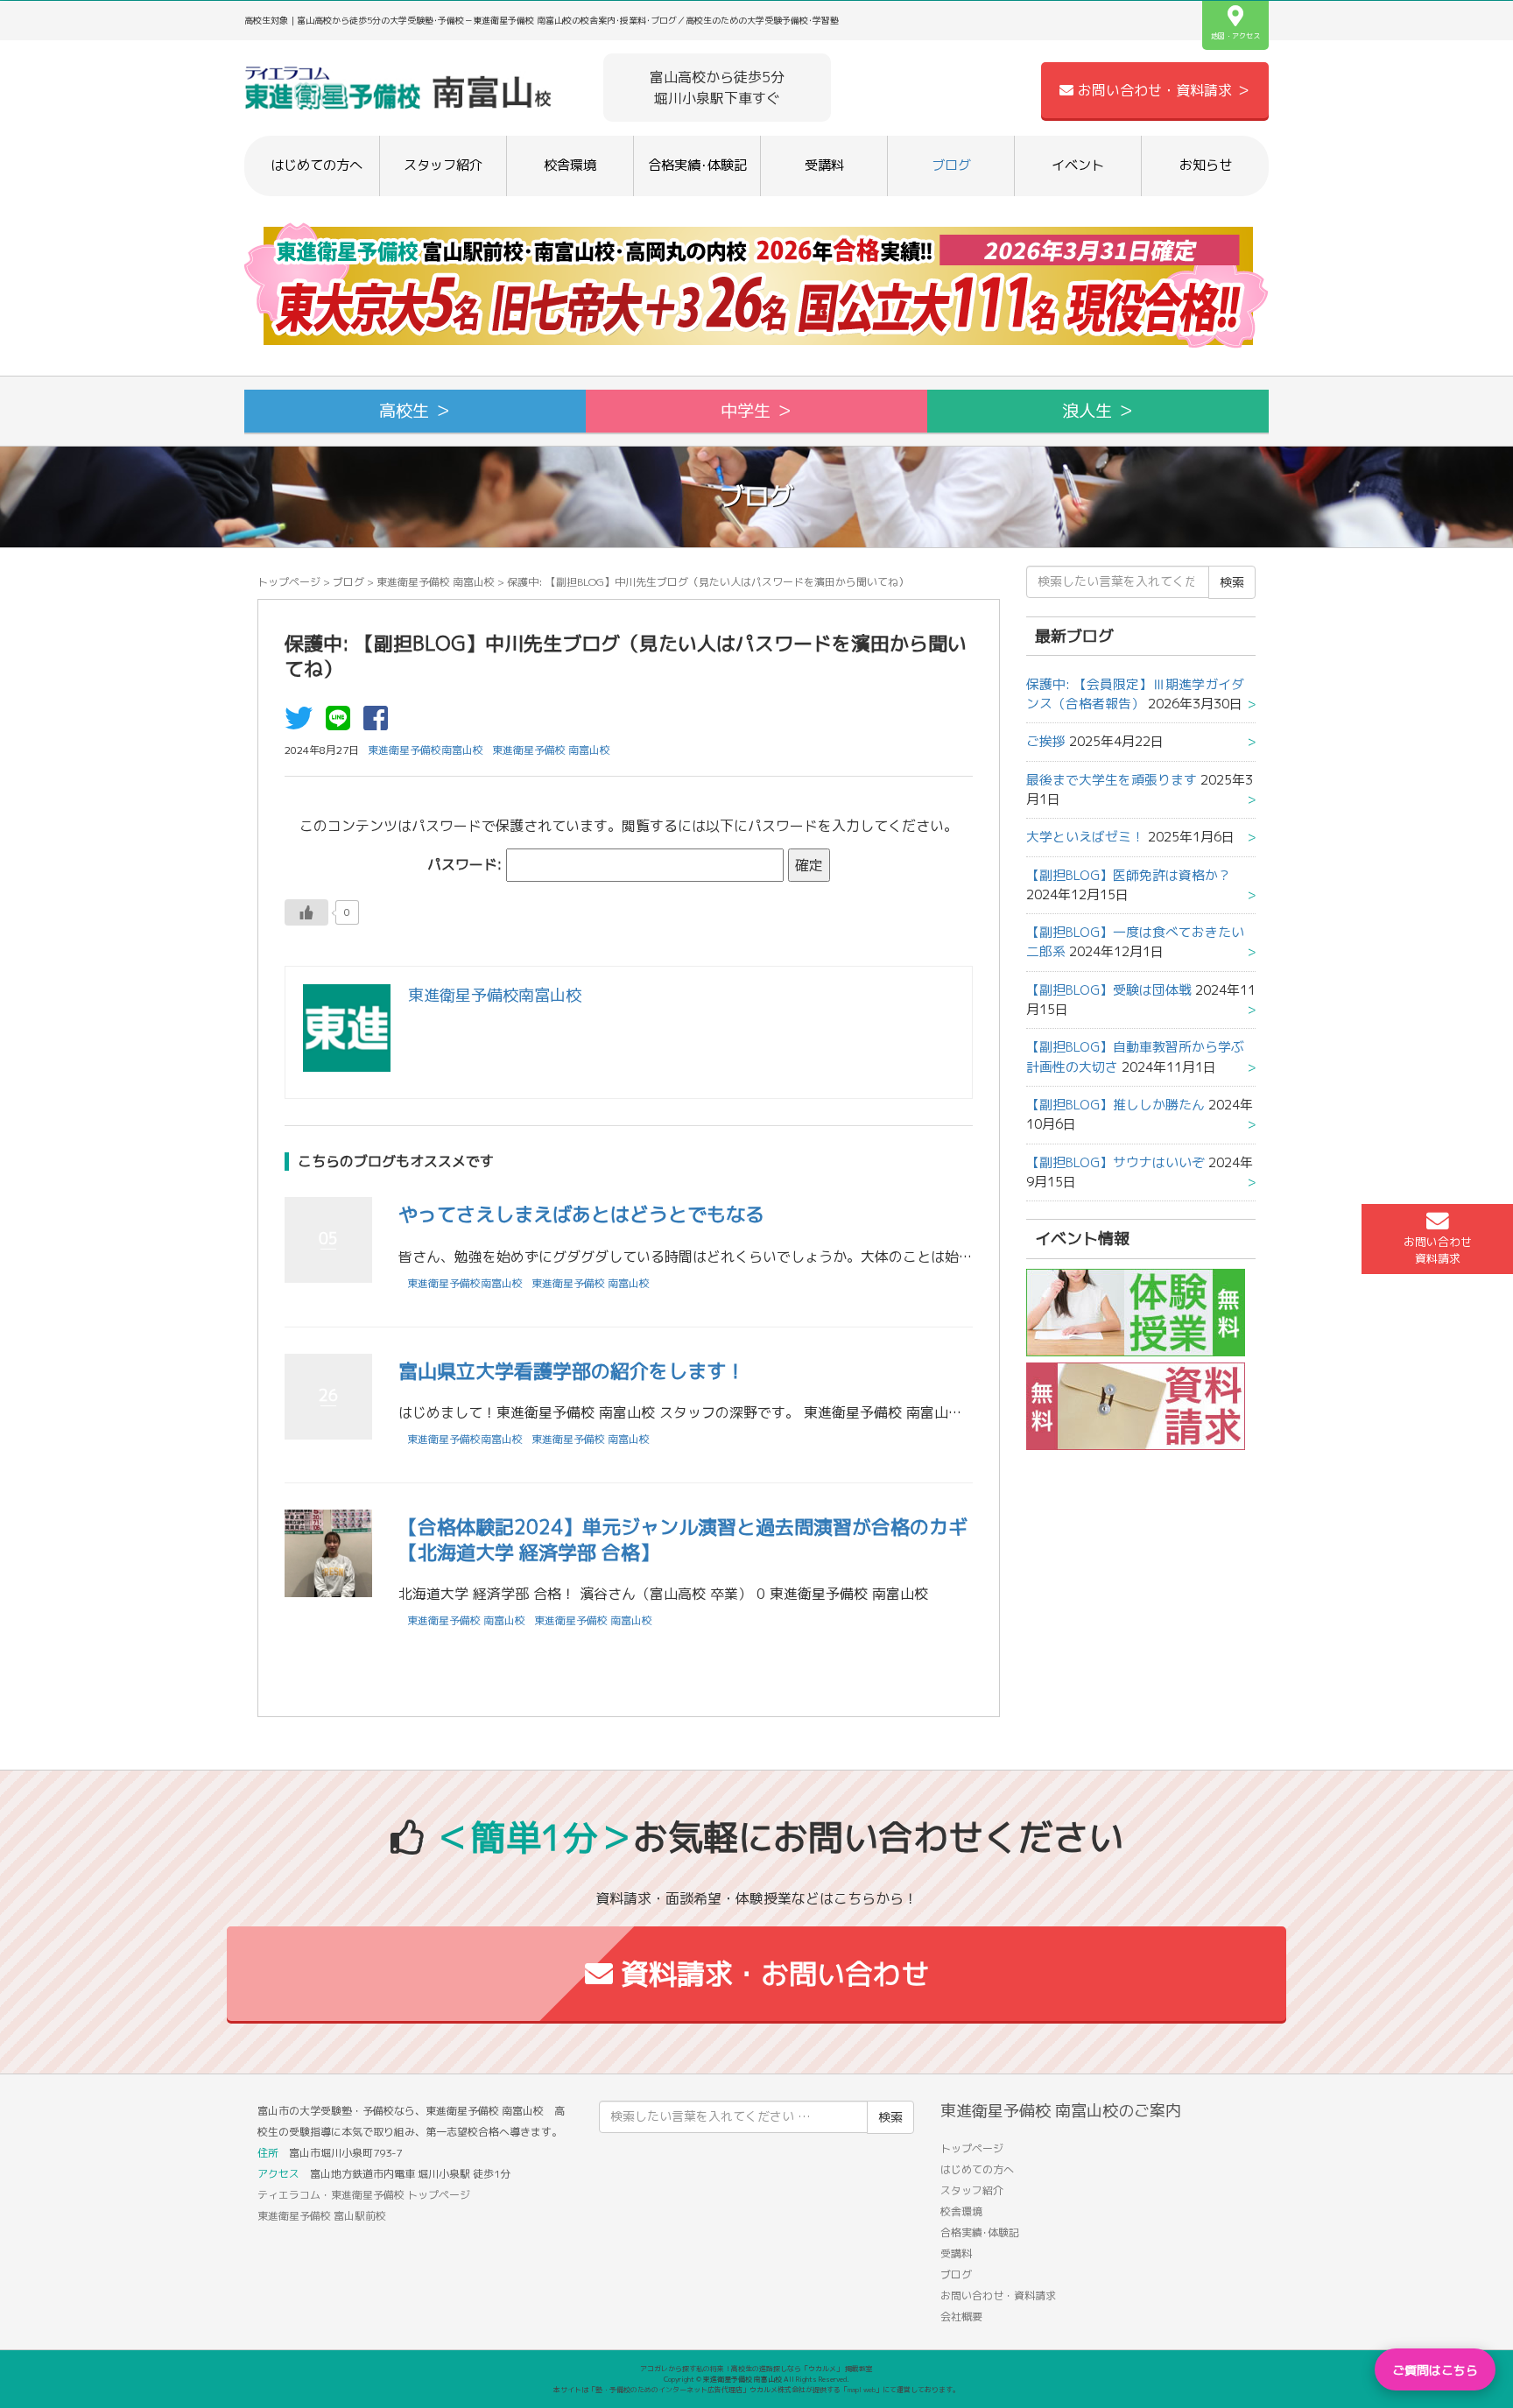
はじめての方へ (317, 165)
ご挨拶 (1046, 741)
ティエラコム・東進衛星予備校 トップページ (364, 2195)
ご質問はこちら (1435, 2370)
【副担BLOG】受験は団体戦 (1109, 990)
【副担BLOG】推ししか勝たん (1115, 1105)
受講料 (824, 165)
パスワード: (467, 864)
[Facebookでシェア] (380, 723)
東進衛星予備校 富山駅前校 (322, 2216)
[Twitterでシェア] (303, 723)
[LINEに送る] (342, 723)
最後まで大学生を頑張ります (1112, 780)
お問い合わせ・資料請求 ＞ (1162, 90)
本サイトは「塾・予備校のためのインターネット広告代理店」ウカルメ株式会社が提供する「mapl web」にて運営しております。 (756, 2390)
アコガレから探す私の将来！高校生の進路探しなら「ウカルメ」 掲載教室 (756, 2369)
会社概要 (961, 2316)
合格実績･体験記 (697, 165)
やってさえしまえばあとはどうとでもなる (581, 1214)
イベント (1078, 165)
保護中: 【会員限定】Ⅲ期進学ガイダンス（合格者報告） (1135, 694)
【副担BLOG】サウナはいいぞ (1115, 1162)
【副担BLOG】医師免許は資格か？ (1129, 875)
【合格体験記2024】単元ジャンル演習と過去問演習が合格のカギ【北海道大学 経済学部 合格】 (683, 1539)
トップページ (289, 582)
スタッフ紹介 (443, 165)
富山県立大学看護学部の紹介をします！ (572, 1371)
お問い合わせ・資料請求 (998, 2295)
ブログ (951, 165)
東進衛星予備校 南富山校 (436, 582)
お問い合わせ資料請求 (1438, 1250)
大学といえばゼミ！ (1085, 837)
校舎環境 (570, 165)
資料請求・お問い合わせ (771, 1974)
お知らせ (1206, 165)
